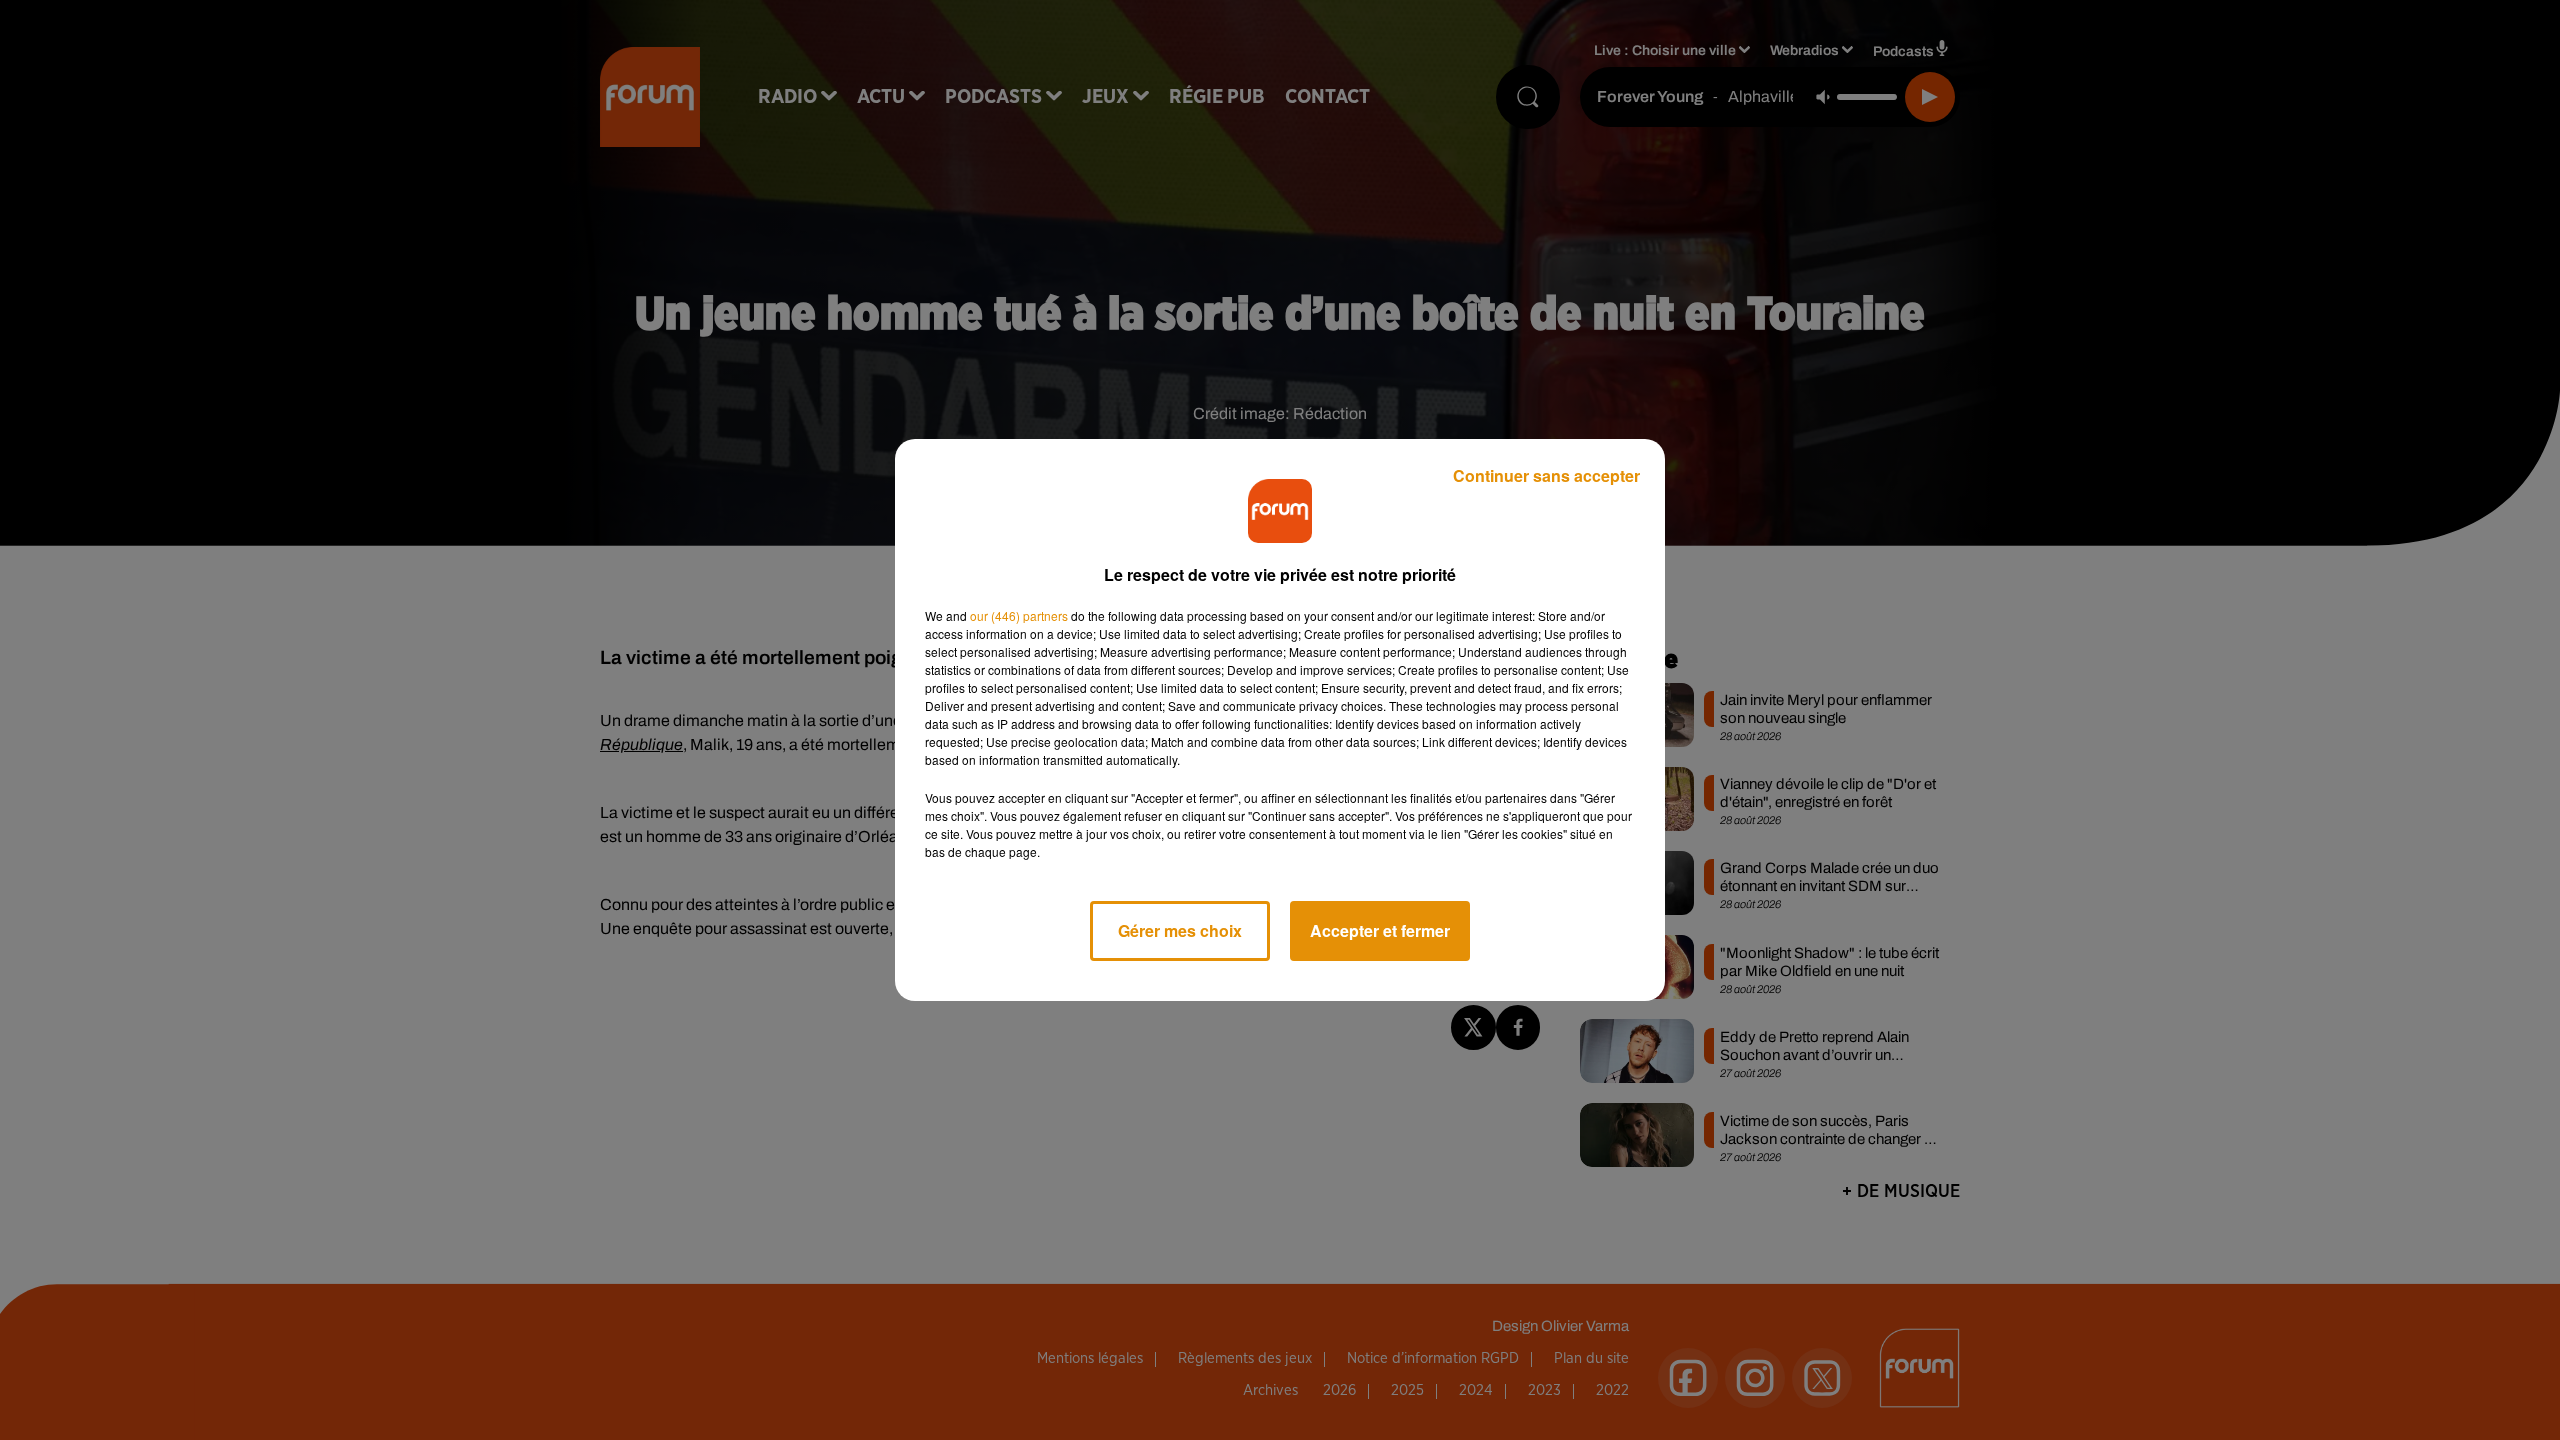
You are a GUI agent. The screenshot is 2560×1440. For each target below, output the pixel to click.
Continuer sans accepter (1546, 475)
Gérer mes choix (1180, 930)
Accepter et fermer (1380, 930)
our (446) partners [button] (1019, 615)
